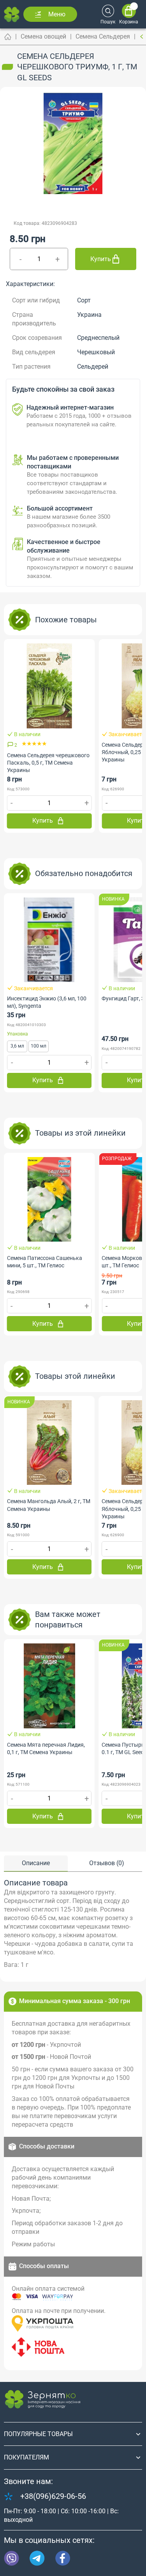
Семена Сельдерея (103, 36)
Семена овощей (43, 36)
